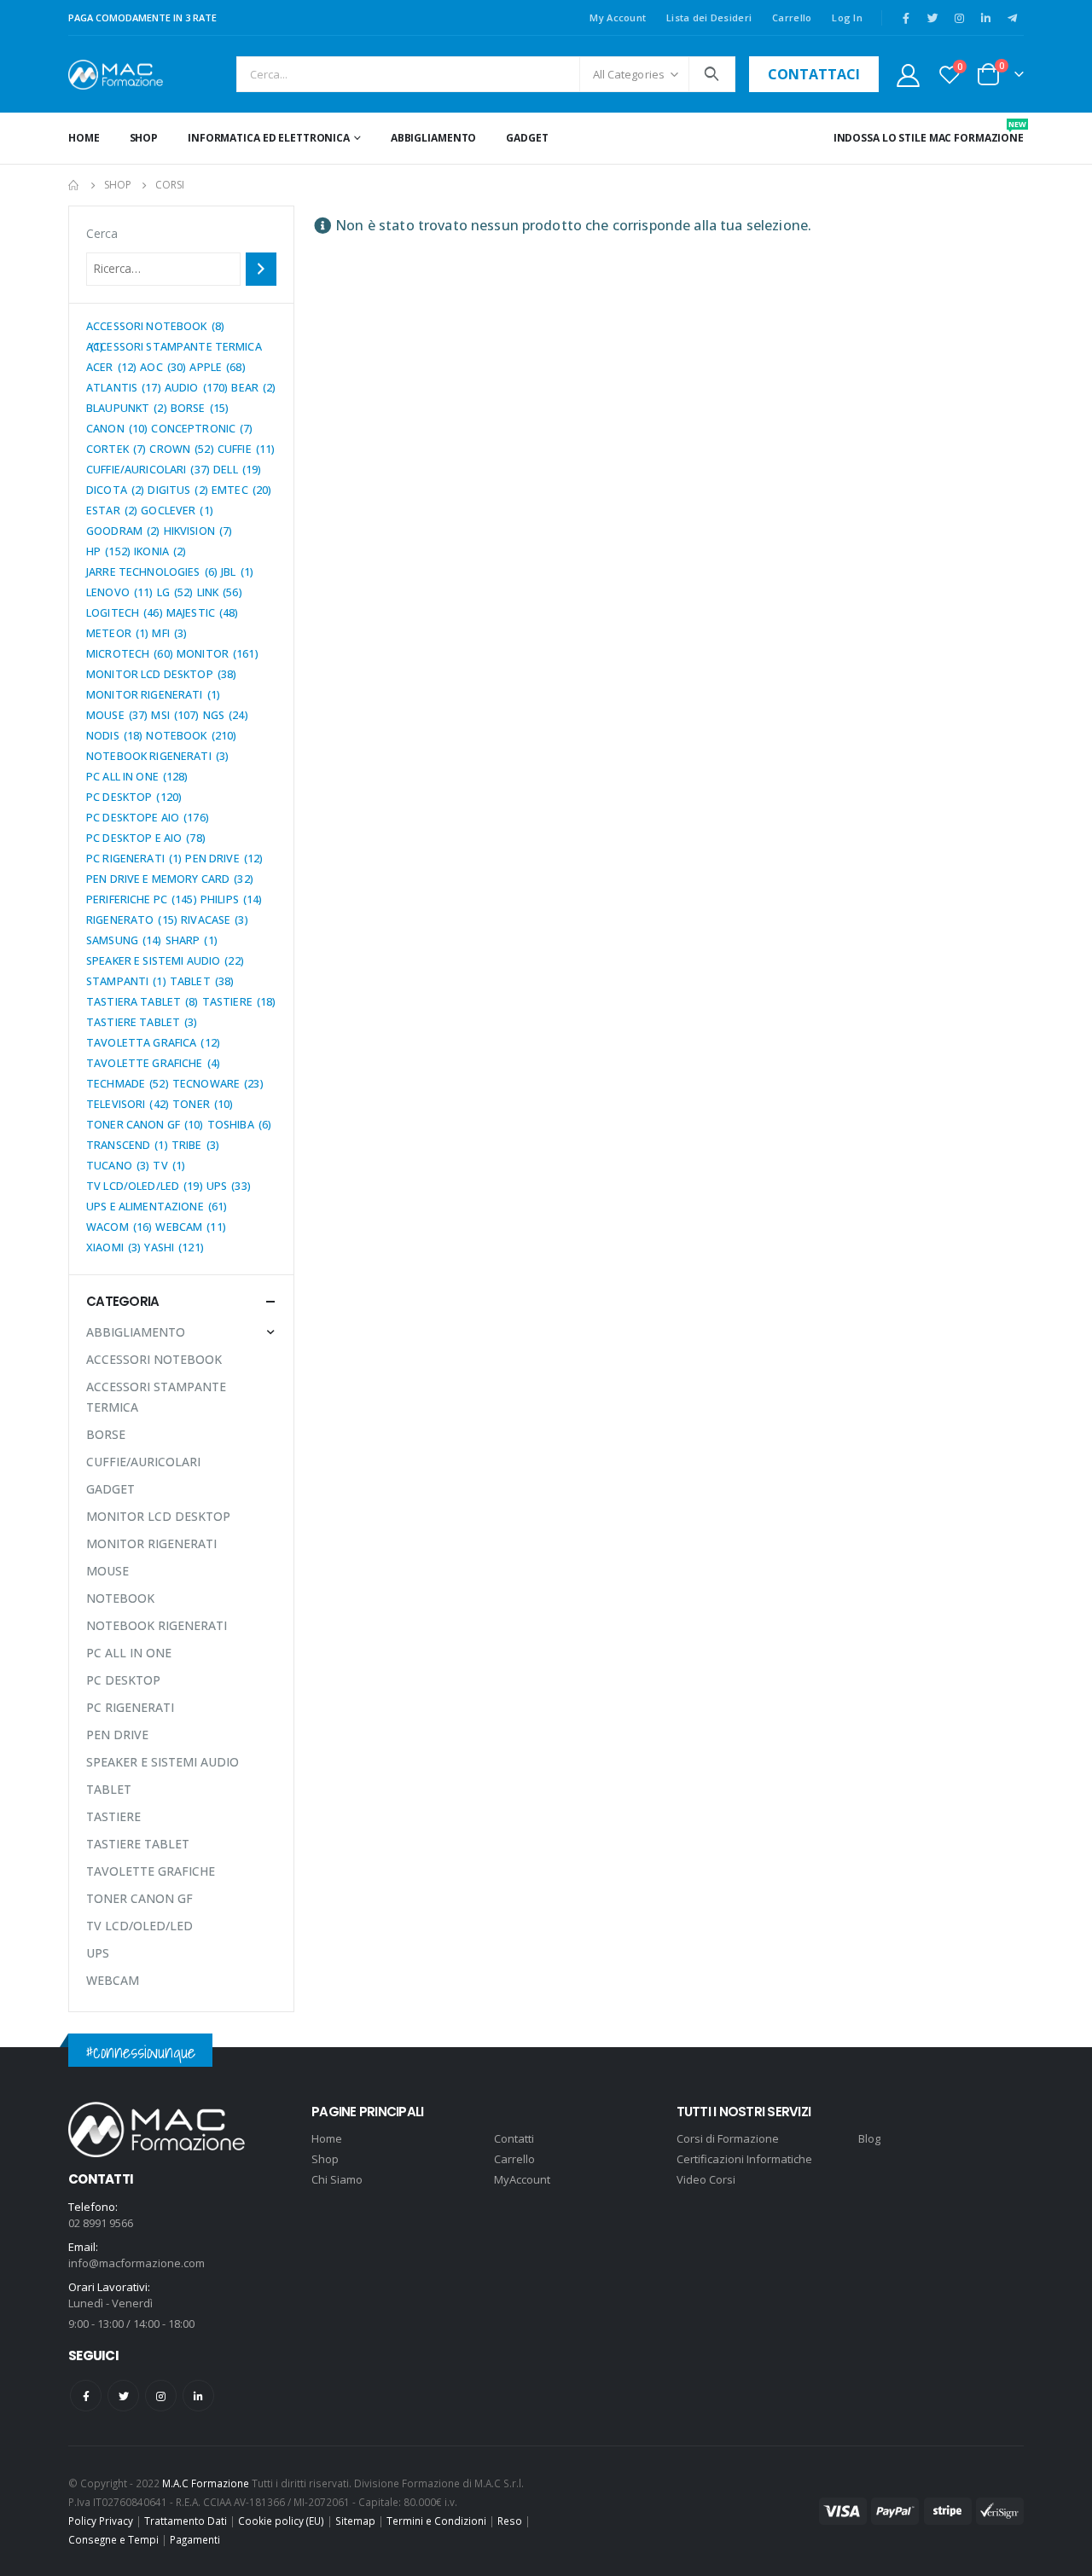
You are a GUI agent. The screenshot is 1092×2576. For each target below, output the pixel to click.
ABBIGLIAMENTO (433, 138)
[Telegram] (1012, 18)
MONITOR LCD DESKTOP (158, 1516)
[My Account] (908, 75)
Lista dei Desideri (709, 17)
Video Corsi (706, 2179)
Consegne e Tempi (113, 2539)
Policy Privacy (101, 2521)
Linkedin (198, 2396)
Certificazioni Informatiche (744, 2159)
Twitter (123, 2396)
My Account (618, 17)
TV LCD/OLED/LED (139, 1926)
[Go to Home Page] (74, 185)
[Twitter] (932, 18)
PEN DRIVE (117, 1735)
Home (84, 138)
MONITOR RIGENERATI (151, 1543)
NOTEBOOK (120, 1598)
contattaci (814, 74)
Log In (847, 17)
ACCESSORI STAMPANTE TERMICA (156, 1397)
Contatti (514, 2138)
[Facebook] (906, 18)
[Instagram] (959, 18)
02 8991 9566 (101, 2223)
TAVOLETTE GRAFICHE (151, 1871)
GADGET (527, 138)
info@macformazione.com (136, 2263)
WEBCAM (113, 1980)
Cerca (102, 233)
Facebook (86, 2396)
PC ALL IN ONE (129, 1653)
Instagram (161, 2396)
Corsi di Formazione (728, 2138)
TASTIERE (113, 1816)
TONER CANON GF (139, 1898)
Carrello (792, 17)
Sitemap (355, 2521)
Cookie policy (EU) (281, 2521)
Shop (144, 138)
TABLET (109, 1789)
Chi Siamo (337, 2179)
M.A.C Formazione (206, 2483)
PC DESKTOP (123, 1680)
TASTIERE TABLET (138, 1844)
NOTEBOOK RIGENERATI (157, 1625)
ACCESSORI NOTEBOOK (154, 1359)
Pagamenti (195, 2539)
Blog (869, 2138)
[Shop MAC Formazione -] (116, 75)
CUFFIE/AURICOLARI (143, 1462)
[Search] (712, 74)
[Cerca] (261, 269)
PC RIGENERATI (130, 1707)
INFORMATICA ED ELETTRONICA (269, 138)
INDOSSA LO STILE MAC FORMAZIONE (929, 132)
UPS (98, 1953)
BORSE (106, 1434)
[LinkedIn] (985, 18)
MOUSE (107, 1571)
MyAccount (522, 2179)
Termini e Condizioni (436, 2521)
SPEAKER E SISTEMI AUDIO (163, 1762)
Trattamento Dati (186, 2521)
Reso (510, 2521)
